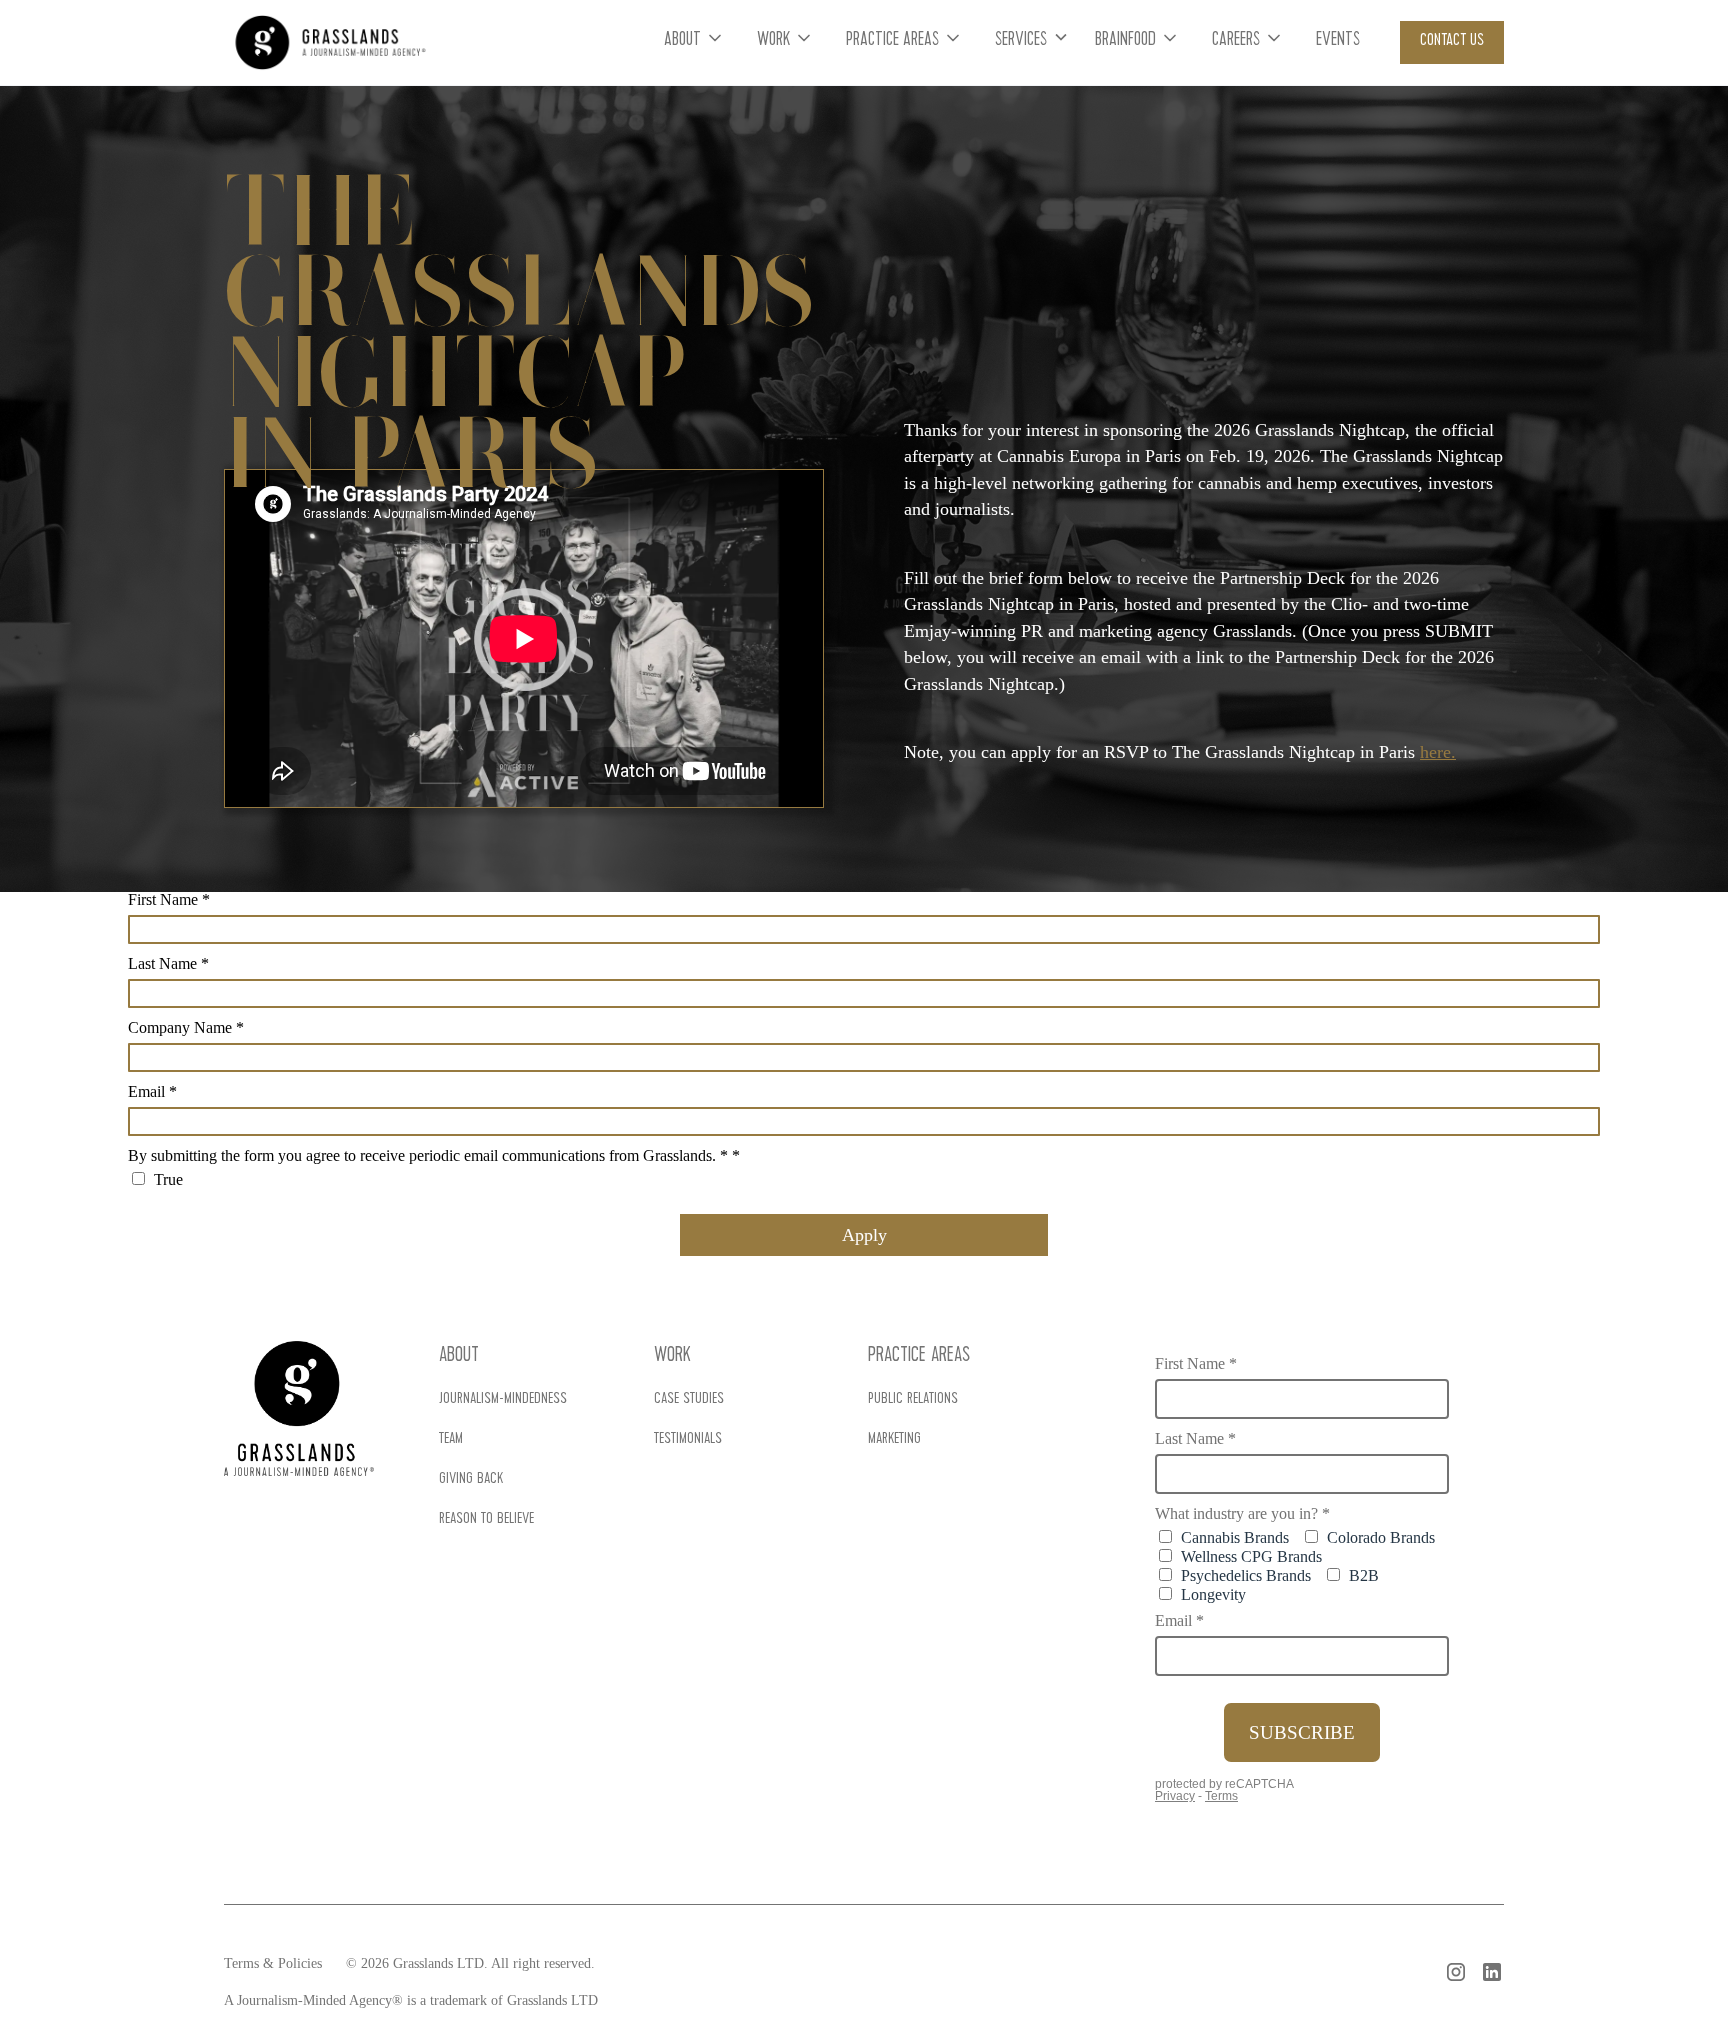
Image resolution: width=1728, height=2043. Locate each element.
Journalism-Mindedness (503, 1400)
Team (451, 1440)
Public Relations (913, 1400)
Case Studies (689, 1400)
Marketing (894, 1440)
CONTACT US (1452, 41)
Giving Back (471, 1480)
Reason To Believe (486, 1520)
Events (1338, 41)
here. (1438, 752)
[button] (694, 42)
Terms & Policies (273, 1963)
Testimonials (688, 1440)
